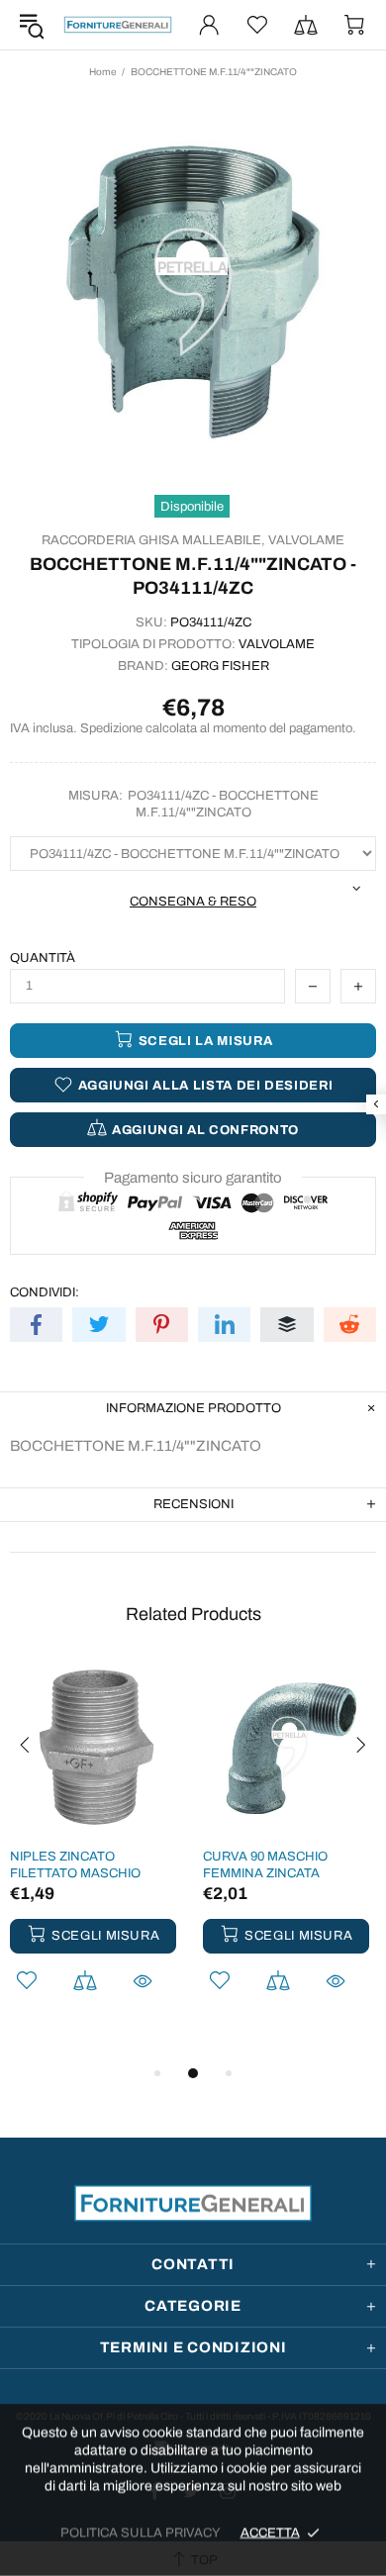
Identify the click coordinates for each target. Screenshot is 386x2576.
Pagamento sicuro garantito (193, 1178)
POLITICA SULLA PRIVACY (141, 2532)
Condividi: (45, 1292)
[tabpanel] (96, 1853)
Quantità (43, 958)
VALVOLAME (306, 540)
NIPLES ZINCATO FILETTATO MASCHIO (75, 1865)
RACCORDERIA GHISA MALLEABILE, (153, 540)
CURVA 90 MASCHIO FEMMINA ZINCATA (265, 1865)
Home (102, 72)
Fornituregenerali (118, 25)
